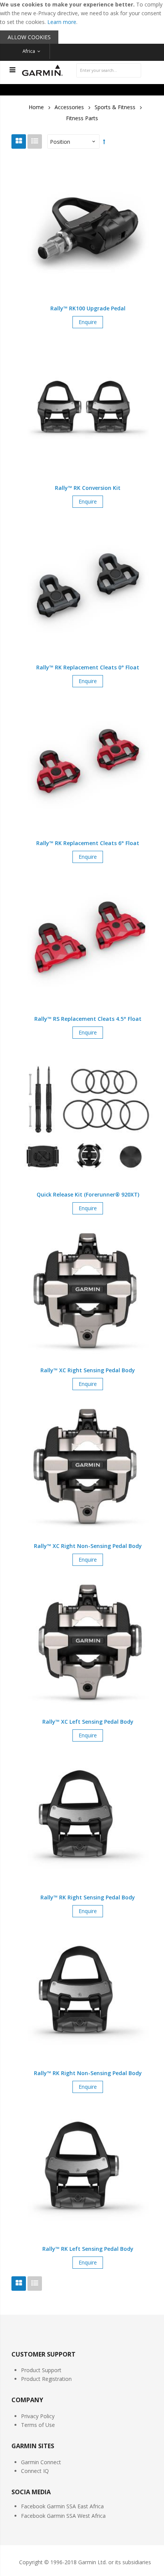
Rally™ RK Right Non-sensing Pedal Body (88, 2073)
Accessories (69, 107)
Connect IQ (35, 2471)
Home (36, 107)
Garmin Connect (41, 2462)
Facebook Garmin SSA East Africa (62, 2506)
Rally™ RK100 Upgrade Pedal (88, 308)
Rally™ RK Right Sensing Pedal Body (88, 1897)
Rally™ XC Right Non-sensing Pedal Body (88, 1546)
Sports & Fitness (115, 107)
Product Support (41, 2370)
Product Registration (46, 2379)
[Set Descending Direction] (104, 141)
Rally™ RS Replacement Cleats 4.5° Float (88, 1019)
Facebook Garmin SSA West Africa (63, 2516)
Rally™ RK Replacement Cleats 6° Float (88, 843)
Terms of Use (38, 2425)
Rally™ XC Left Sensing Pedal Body (88, 1722)
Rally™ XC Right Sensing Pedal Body (88, 1370)
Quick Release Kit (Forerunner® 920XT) (88, 1194)
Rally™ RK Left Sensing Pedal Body (88, 2249)
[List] (35, 141)
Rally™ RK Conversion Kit (88, 488)
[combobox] (109, 70)
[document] (82, 22)
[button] (88, 244)
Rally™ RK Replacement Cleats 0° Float (88, 667)
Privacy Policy (38, 2416)
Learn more (62, 22)
